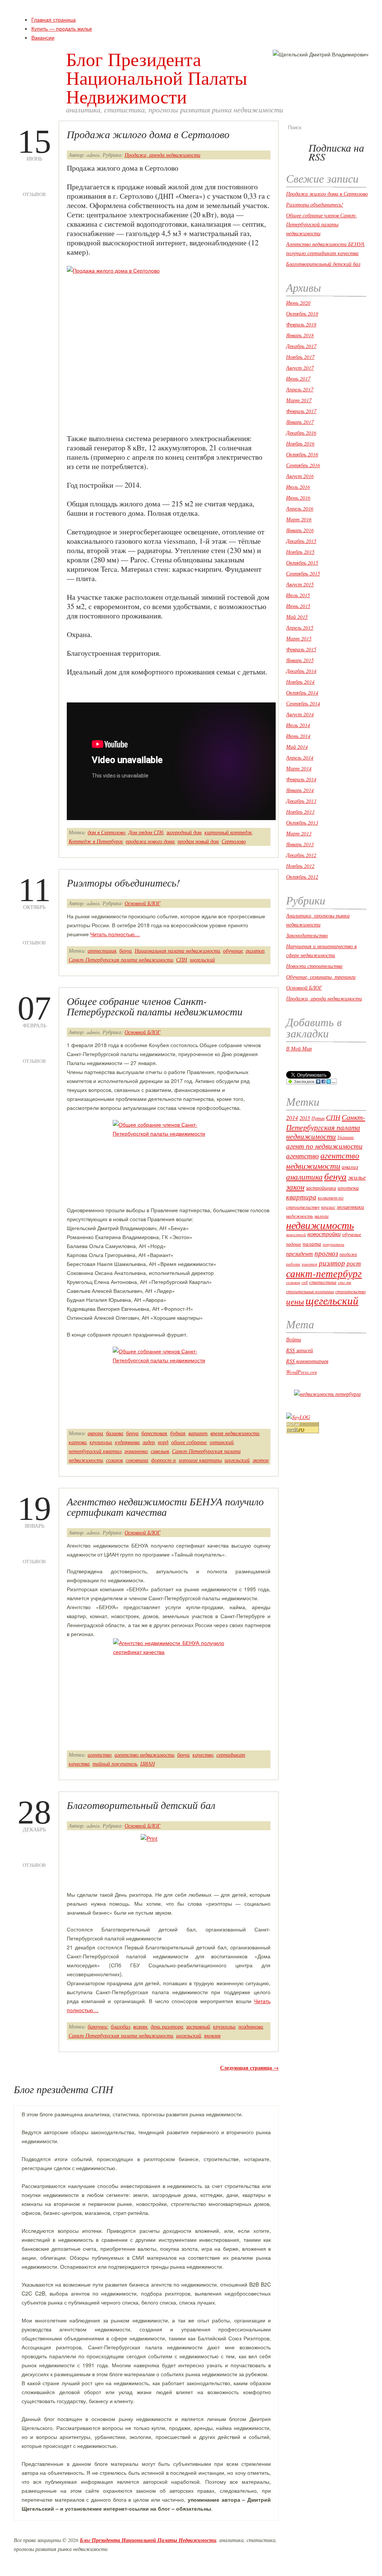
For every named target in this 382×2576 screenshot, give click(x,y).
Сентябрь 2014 (303, 703)
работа (293, 1264)
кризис (328, 1207)
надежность (300, 1216)
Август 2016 (300, 476)
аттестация (102, 951)
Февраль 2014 (301, 779)
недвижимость (320, 1225)
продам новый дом (198, 841)
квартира (301, 1197)
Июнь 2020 (298, 303)
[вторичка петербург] (327, 1394)
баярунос (98, 2026)
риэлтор (255, 951)
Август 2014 (300, 714)
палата (312, 1244)
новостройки (324, 1234)
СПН (181, 960)
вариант (198, 1433)
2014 (292, 1118)
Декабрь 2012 (301, 855)
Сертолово (234, 841)
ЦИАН (148, 1764)
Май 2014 (297, 747)
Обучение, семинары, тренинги (321, 977)
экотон (261, 1460)
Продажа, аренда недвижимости (162, 155)
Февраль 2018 (301, 324)
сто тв (345, 1282)
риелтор (310, 1264)
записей (300, 1350)
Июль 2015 (298, 595)
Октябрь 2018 (302, 314)
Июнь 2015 (298, 606)
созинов (114, 1460)
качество (203, 1755)
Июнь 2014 (298, 736)
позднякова (251, 2026)
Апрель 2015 (300, 628)
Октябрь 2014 (302, 693)
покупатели (334, 1244)
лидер (149, 1442)
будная (178, 1433)
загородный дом (184, 832)
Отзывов (34, 184)
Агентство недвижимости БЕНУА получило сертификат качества (165, 1506)
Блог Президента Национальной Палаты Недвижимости (157, 77)
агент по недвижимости (324, 1146)
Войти (294, 1339)
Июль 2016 (298, 487)
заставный (198, 2026)
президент (300, 1253)
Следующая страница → (249, 2068)
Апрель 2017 (300, 389)
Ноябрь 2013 (300, 812)
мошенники (350, 1207)
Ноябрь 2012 (300, 866)
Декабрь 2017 (301, 346)
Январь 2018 (300, 335)
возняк (140, 2026)
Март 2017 (299, 400)
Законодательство (307, 935)
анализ (350, 1167)
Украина (345, 1137)
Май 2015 (297, 617)
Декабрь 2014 (301, 671)
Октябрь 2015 (302, 563)
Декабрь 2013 (301, 801)
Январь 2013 (300, 844)
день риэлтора (167, 2026)
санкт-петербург (324, 1273)
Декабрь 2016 (301, 433)
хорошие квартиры (200, 1460)
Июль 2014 (298, 725)
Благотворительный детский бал (141, 1805)
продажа (348, 1254)
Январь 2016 (300, 530)
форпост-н (163, 1460)
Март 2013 (299, 833)
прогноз (326, 1253)
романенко (136, 1451)
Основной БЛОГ (143, 903)
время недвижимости (235, 1433)
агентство (100, 1755)
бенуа (126, 951)
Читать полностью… (115, 934)
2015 (305, 1118)
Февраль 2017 (301, 411)
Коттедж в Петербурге (96, 841)
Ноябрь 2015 (300, 552)
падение (294, 1244)
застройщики (321, 1188)
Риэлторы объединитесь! (123, 882)
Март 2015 (299, 638)
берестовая (154, 1433)
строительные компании (310, 1291)
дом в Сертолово (107, 832)
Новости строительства (314, 966)
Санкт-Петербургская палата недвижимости (121, 960)
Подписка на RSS (336, 152)
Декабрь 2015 (301, 541)
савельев (160, 1451)
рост (354, 1263)
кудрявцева (127, 1442)
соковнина (137, 1460)
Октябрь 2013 (302, 823)
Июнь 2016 (298, 498)
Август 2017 (300, 368)
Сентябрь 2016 (303, 465)
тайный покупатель (115, 1764)
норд (163, 1442)
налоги (322, 1216)
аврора (95, 1433)
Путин (318, 1118)
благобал (120, 2026)
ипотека (348, 1188)
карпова (78, 1442)
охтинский (222, 1442)
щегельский (202, 960)
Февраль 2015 (301, 649)
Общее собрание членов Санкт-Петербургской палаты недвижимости (155, 1006)
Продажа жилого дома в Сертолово (148, 134)
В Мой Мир (299, 1048)
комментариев (307, 1361)
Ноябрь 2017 (300, 357)
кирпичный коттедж (228, 832)
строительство (350, 1291)
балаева (115, 1433)
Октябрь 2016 (302, 454)
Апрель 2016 (300, 508)
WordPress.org (302, 1372)
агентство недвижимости (144, 1755)
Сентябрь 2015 (303, 573)
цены (295, 1301)
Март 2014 (299, 768)
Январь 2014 (300, 790)
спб (305, 1282)
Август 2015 (300, 584)
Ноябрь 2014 (300, 682)
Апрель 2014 (300, 758)
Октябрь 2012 (302, 877)
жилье (357, 1177)
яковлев (212, 2035)
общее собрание (189, 1442)
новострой (296, 1235)
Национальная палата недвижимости (177, 951)
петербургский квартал (95, 1451)
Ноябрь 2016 (300, 443)
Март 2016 (299, 519)
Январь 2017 (300, 422)
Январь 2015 (300, 660)
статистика (323, 1282)
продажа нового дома (150, 841)
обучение (233, 951)
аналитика (304, 1177)
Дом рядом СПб (146, 832)
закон (295, 1187)
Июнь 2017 (298, 378)
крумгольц (101, 1442)
